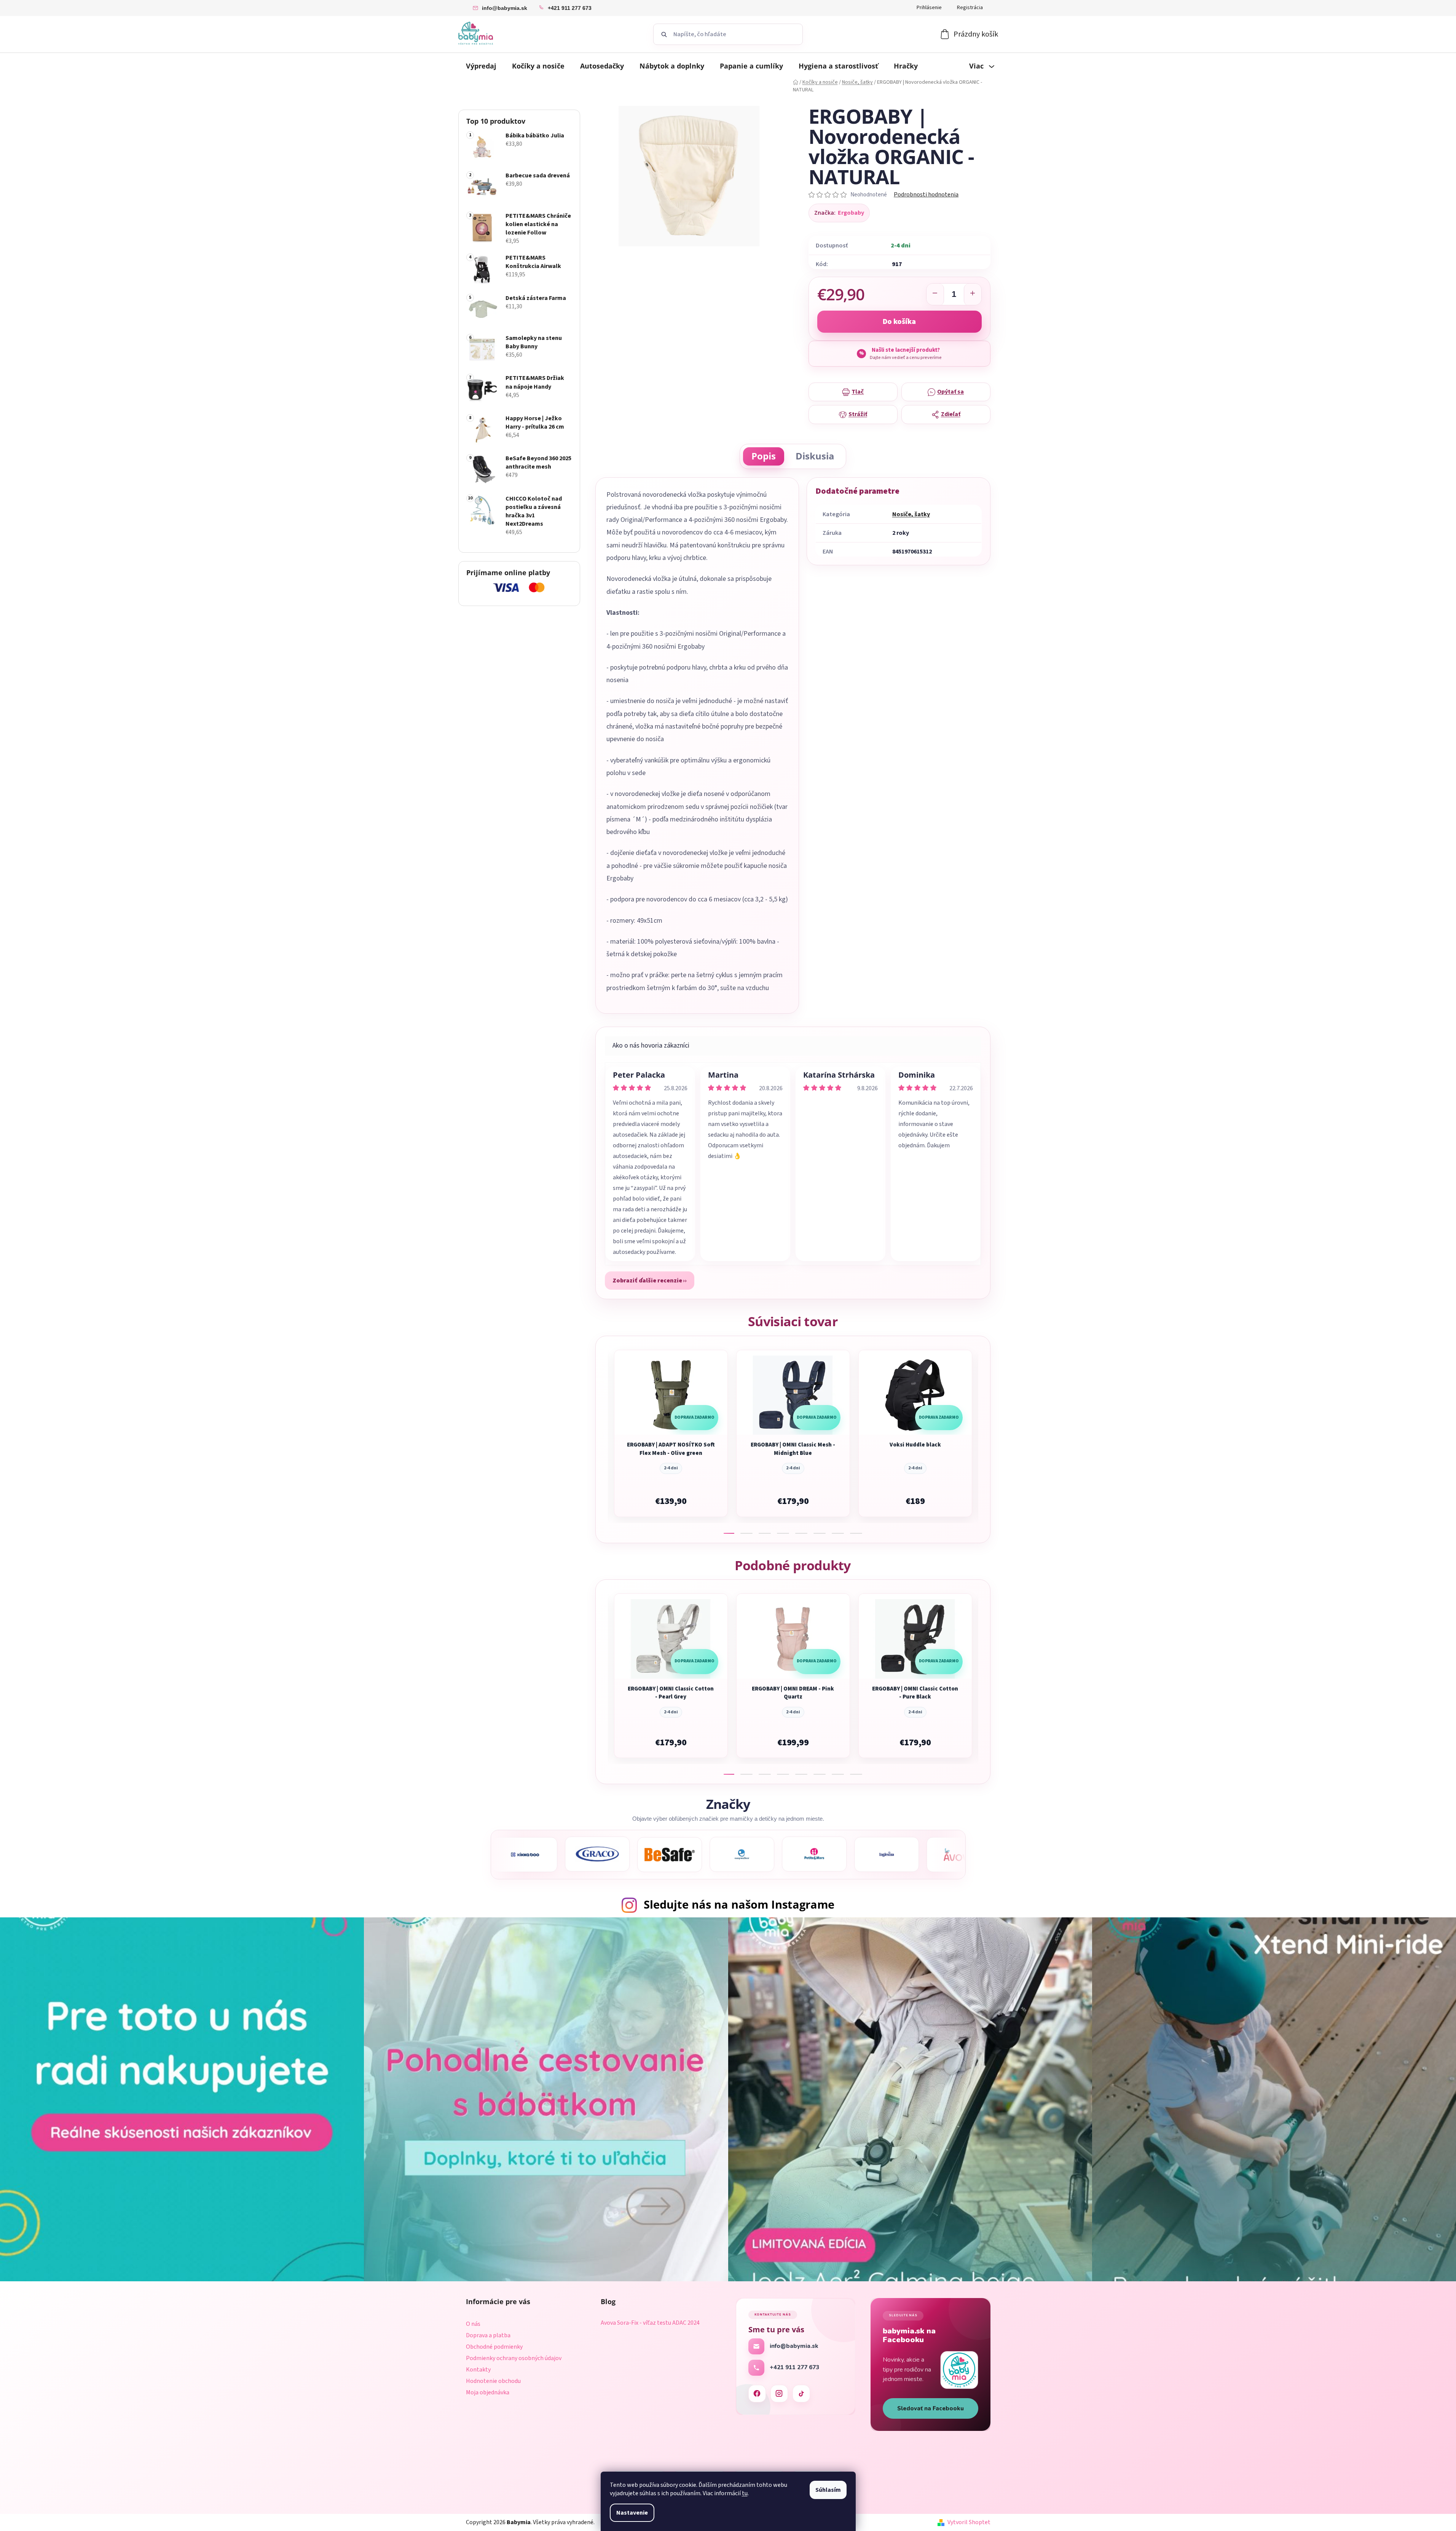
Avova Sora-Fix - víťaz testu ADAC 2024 (650, 2323)
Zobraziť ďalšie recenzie (647, 1281)
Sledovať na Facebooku (931, 2408)
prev (602, 1439)
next (984, 1439)
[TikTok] (801, 2394)
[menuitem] (481, 66)
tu (745, 2493)
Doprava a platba (488, 2335)
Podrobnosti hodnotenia (926, 195)
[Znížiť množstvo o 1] (935, 295)
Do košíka (899, 322)
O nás (473, 2324)
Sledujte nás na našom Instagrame (739, 1904)
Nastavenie (632, 2513)
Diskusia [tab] (815, 456)
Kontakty (478, 2370)
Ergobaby (851, 213)
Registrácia (970, 8)
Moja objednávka (488, 2392)
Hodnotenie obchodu (493, 2381)
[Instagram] (779, 2394)
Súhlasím (828, 2490)
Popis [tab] (764, 456)
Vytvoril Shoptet (969, 2522)
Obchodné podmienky (494, 2347)
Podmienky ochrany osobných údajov (514, 2358)
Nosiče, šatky (911, 514)
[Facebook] (757, 2394)
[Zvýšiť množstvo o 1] (973, 295)
